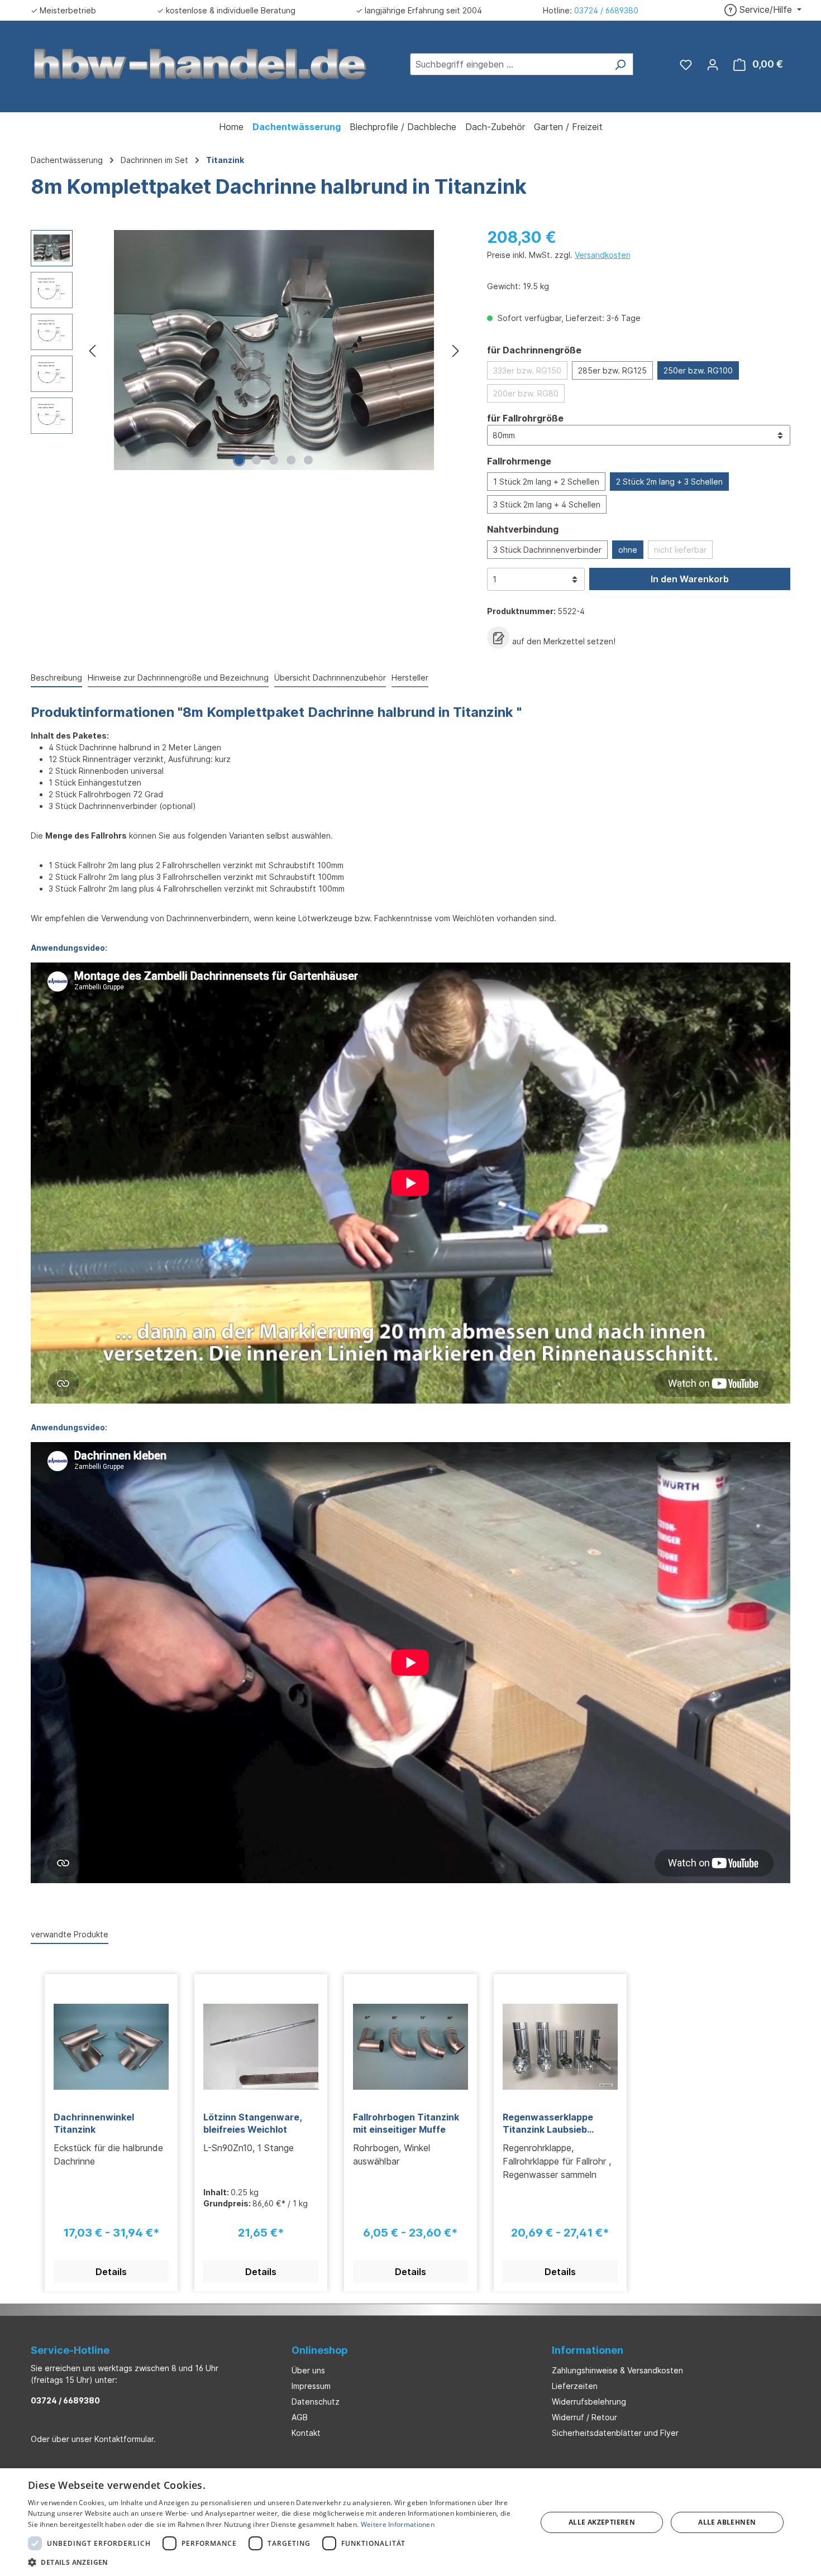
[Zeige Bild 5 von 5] (308, 460)
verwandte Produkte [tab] (70, 1934)
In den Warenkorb (690, 579)
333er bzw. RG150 (527, 370)
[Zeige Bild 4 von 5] (291, 460)
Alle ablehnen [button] (727, 2522)
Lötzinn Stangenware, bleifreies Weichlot (252, 2123)
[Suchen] (620, 64)
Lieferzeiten (575, 2386)
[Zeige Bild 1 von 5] (239, 460)
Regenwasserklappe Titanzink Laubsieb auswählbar (548, 2123)
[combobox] (509, 64)
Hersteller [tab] (410, 677)
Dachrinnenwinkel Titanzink (94, 2123)
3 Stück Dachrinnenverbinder (547, 550)
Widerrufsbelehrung (589, 2402)
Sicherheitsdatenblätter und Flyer (615, 2433)
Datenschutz (316, 2402)
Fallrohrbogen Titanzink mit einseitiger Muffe (406, 2123)
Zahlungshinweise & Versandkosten (617, 2370)
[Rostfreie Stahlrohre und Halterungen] (274, 350)
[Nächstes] (456, 350)
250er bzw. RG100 (698, 370)
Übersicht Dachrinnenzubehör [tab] (330, 677)
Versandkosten (603, 255)
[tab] (56, 678)
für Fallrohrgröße (525, 418)
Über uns (308, 2370)
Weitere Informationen (398, 2524)
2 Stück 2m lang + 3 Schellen (669, 482)
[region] (248, 350)
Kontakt (306, 2433)
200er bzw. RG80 (526, 393)
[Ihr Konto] (713, 64)
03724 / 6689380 (606, 10)
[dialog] (410, 2522)
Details (111, 2272)
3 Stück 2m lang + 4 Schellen (547, 504)
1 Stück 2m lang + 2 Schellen (546, 482)
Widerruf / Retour (584, 2417)
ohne (628, 550)
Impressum (311, 2386)
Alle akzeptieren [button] (602, 2522)
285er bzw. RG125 (612, 370)
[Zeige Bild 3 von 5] (274, 460)
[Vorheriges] (92, 350)
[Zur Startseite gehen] (201, 63)
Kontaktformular (124, 2439)
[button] (275, 2562)
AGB (300, 2417)
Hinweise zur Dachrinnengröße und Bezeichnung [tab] (178, 677)
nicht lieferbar (680, 550)
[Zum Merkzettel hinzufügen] (498, 638)
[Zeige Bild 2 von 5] (256, 460)
